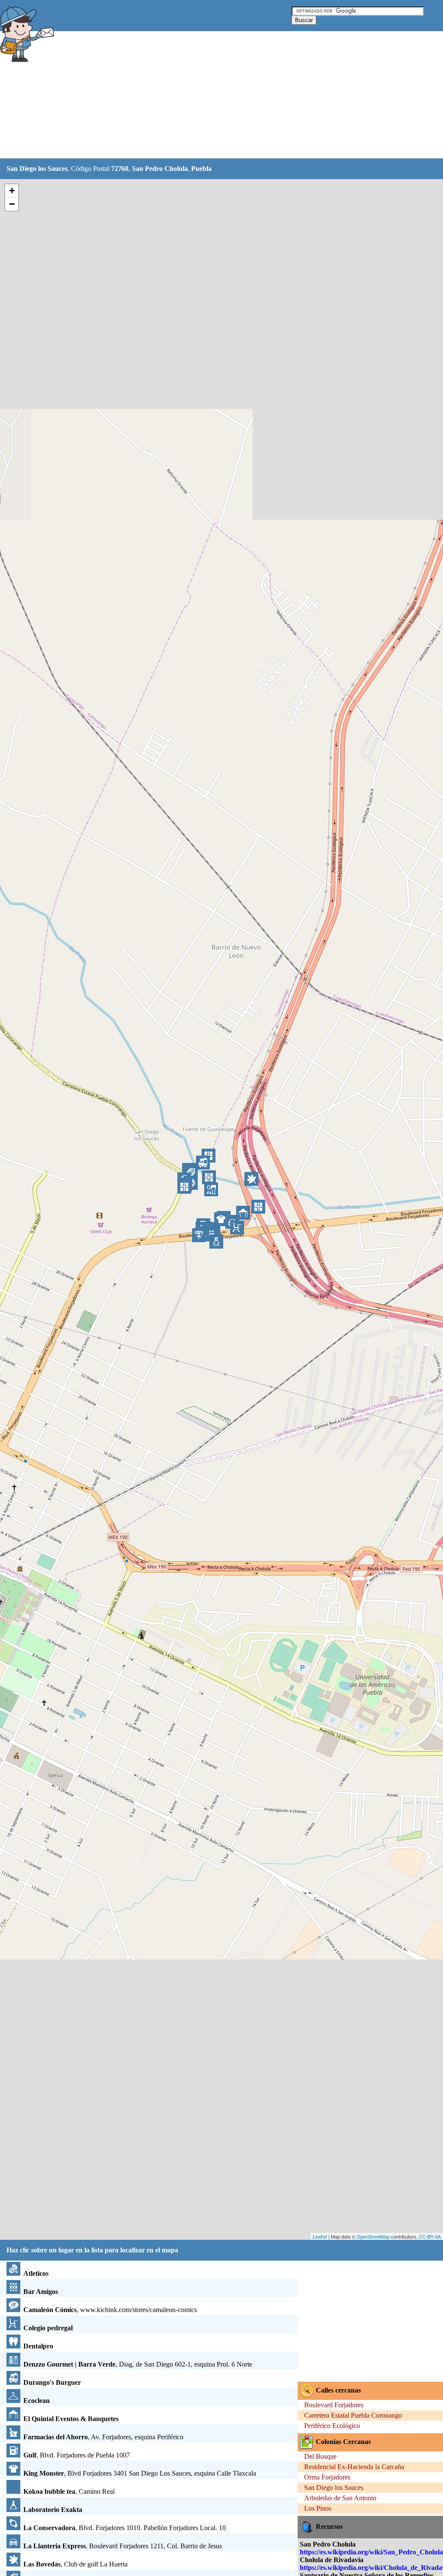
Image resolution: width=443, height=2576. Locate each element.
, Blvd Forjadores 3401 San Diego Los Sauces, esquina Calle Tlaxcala (140, 2473)
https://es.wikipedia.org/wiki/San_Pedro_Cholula (371, 2552)
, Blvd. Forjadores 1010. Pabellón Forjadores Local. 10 (125, 2528)
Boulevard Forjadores (334, 2405)
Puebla (201, 169)
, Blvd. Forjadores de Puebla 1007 (77, 2455)
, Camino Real (69, 2491)
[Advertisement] (216, 95)
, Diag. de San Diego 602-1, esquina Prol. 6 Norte (138, 2364)
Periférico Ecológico (332, 2426)
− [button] (12, 204)
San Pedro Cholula (160, 169)
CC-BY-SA (430, 2236)
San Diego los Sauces (334, 2488)
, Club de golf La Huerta (75, 2564)
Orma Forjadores (327, 2477)
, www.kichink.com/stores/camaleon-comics (110, 2310)
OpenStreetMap (373, 2236)
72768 (120, 169)
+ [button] (12, 191)
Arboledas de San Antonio (340, 2498)
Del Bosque (320, 2456)
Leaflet (320, 2236)
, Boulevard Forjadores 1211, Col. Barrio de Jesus (123, 2546)
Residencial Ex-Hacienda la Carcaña (354, 2467)
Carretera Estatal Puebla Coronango (353, 2415)
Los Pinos (318, 2508)
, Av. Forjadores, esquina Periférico (103, 2437)
